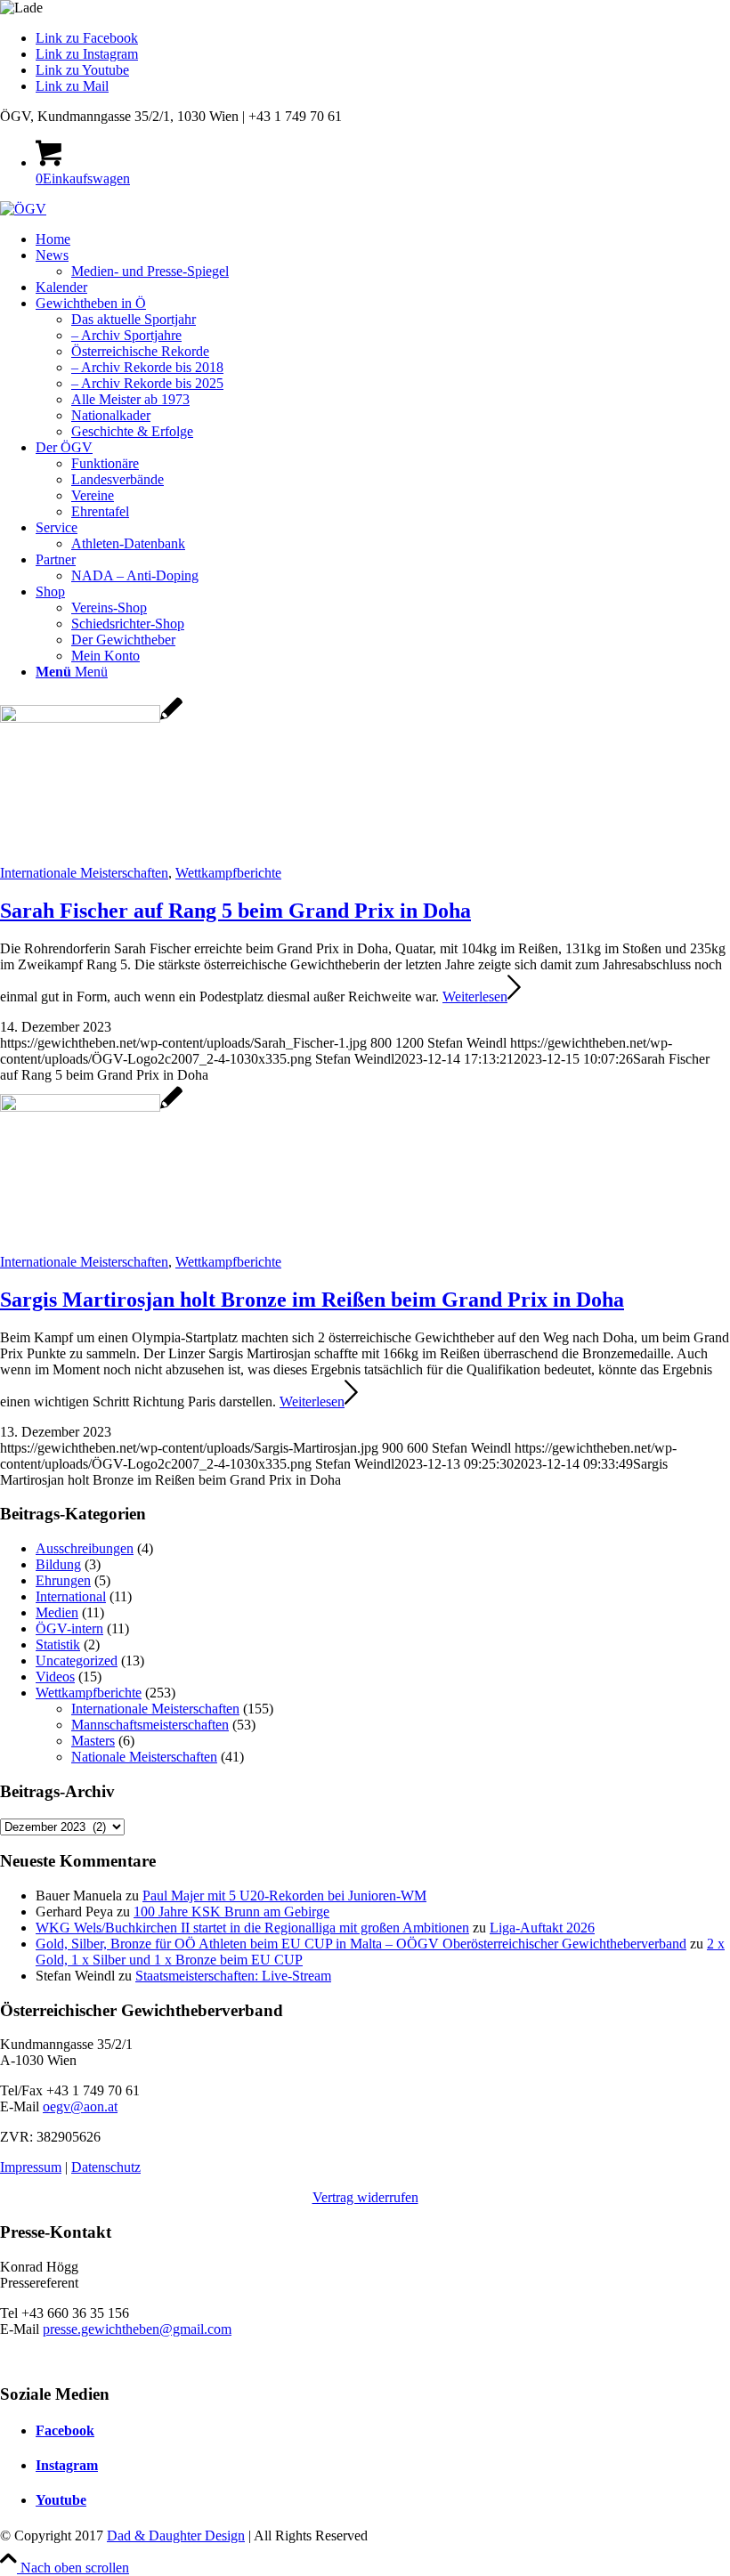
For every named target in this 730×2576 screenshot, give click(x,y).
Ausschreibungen (85, 1548)
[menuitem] (383, 239)
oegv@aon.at (80, 2106)
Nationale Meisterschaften (144, 1757)
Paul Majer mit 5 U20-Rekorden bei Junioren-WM (284, 1896)
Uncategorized (77, 1661)
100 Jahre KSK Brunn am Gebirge (231, 1912)
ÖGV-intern (69, 1628)
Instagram (67, 2465)
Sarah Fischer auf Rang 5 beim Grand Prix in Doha (235, 911)
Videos (55, 1677)
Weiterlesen (475, 996)
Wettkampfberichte (228, 873)
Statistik (58, 1644)
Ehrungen (63, 1580)
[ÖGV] (23, 209)
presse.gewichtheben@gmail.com (137, 2329)
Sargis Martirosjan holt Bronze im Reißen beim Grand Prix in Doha (312, 1300)
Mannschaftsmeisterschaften (150, 1725)
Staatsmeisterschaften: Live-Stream (233, 1976)
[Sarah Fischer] (91, 718)
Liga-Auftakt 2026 (542, 1928)
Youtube (61, 2500)
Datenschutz (106, 2167)
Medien (57, 1612)
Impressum (31, 2167)
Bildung (58, 1564)
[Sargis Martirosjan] (91, 1107)
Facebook (65, 2430)
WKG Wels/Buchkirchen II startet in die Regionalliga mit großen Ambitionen (252, 1928)
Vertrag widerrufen (365, 2197)
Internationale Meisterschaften (84, 873)
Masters (93, 1741)
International (71, 1596)
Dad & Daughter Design (176, 2535)
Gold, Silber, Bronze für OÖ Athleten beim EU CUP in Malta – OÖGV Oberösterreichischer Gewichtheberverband (361, 1944)
